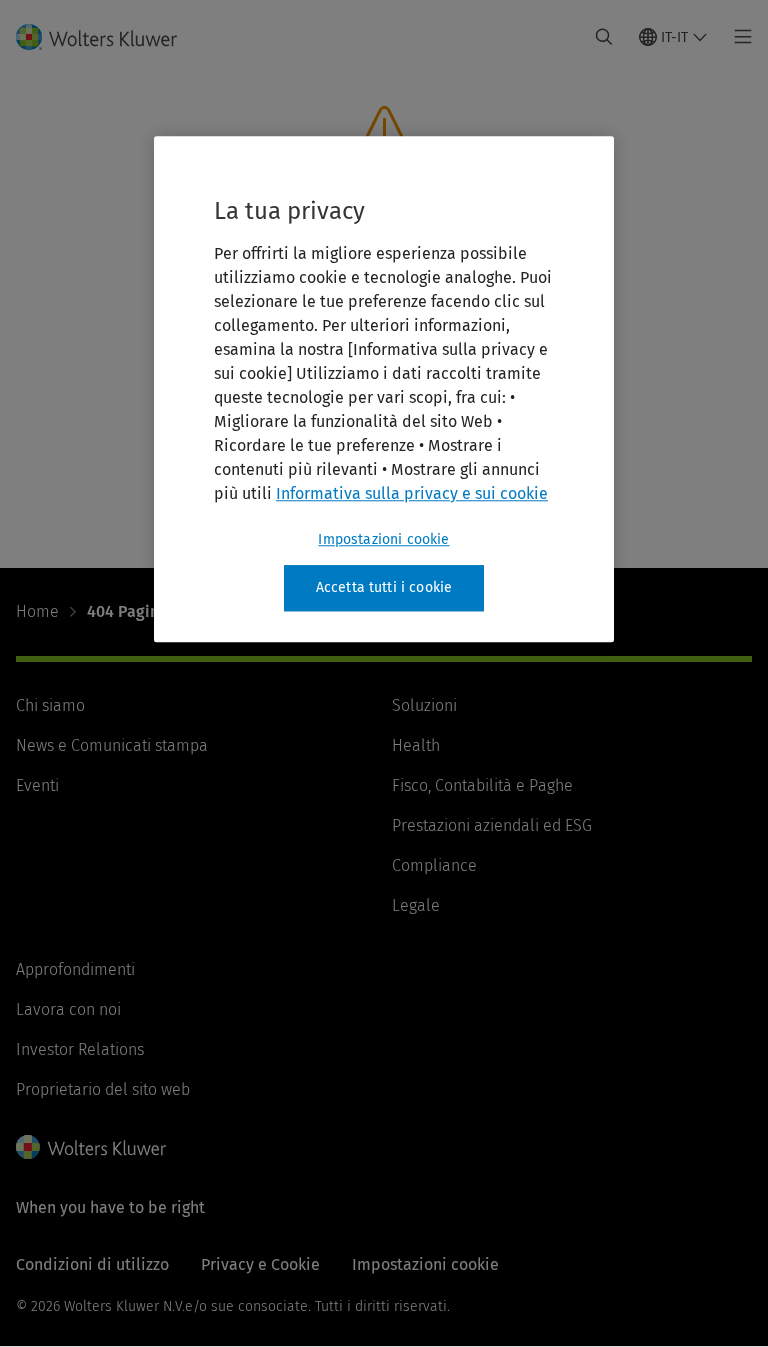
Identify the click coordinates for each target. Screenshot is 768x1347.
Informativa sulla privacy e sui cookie (412, 493)
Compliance (434, 865)
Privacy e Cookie (260, 1264)
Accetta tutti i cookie (384, 587)
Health (416, 745)
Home (37, 611)
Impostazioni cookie (383, 539)
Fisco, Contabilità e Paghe (482, 785)
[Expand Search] (604, 37)
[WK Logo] (91, 1147)
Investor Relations (80, 1049)
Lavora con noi (68, 1009)
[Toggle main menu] (737, 37)
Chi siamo (50, 705)
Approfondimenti (75, 969)
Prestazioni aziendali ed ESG (492, 825)
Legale (416, 905)
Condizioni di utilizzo (92, 1264)
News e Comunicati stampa (112, 745)
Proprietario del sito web (103, 1089)
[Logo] (108, 37)
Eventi (37, 785)
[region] (384, 389)
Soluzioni (424, 705)
